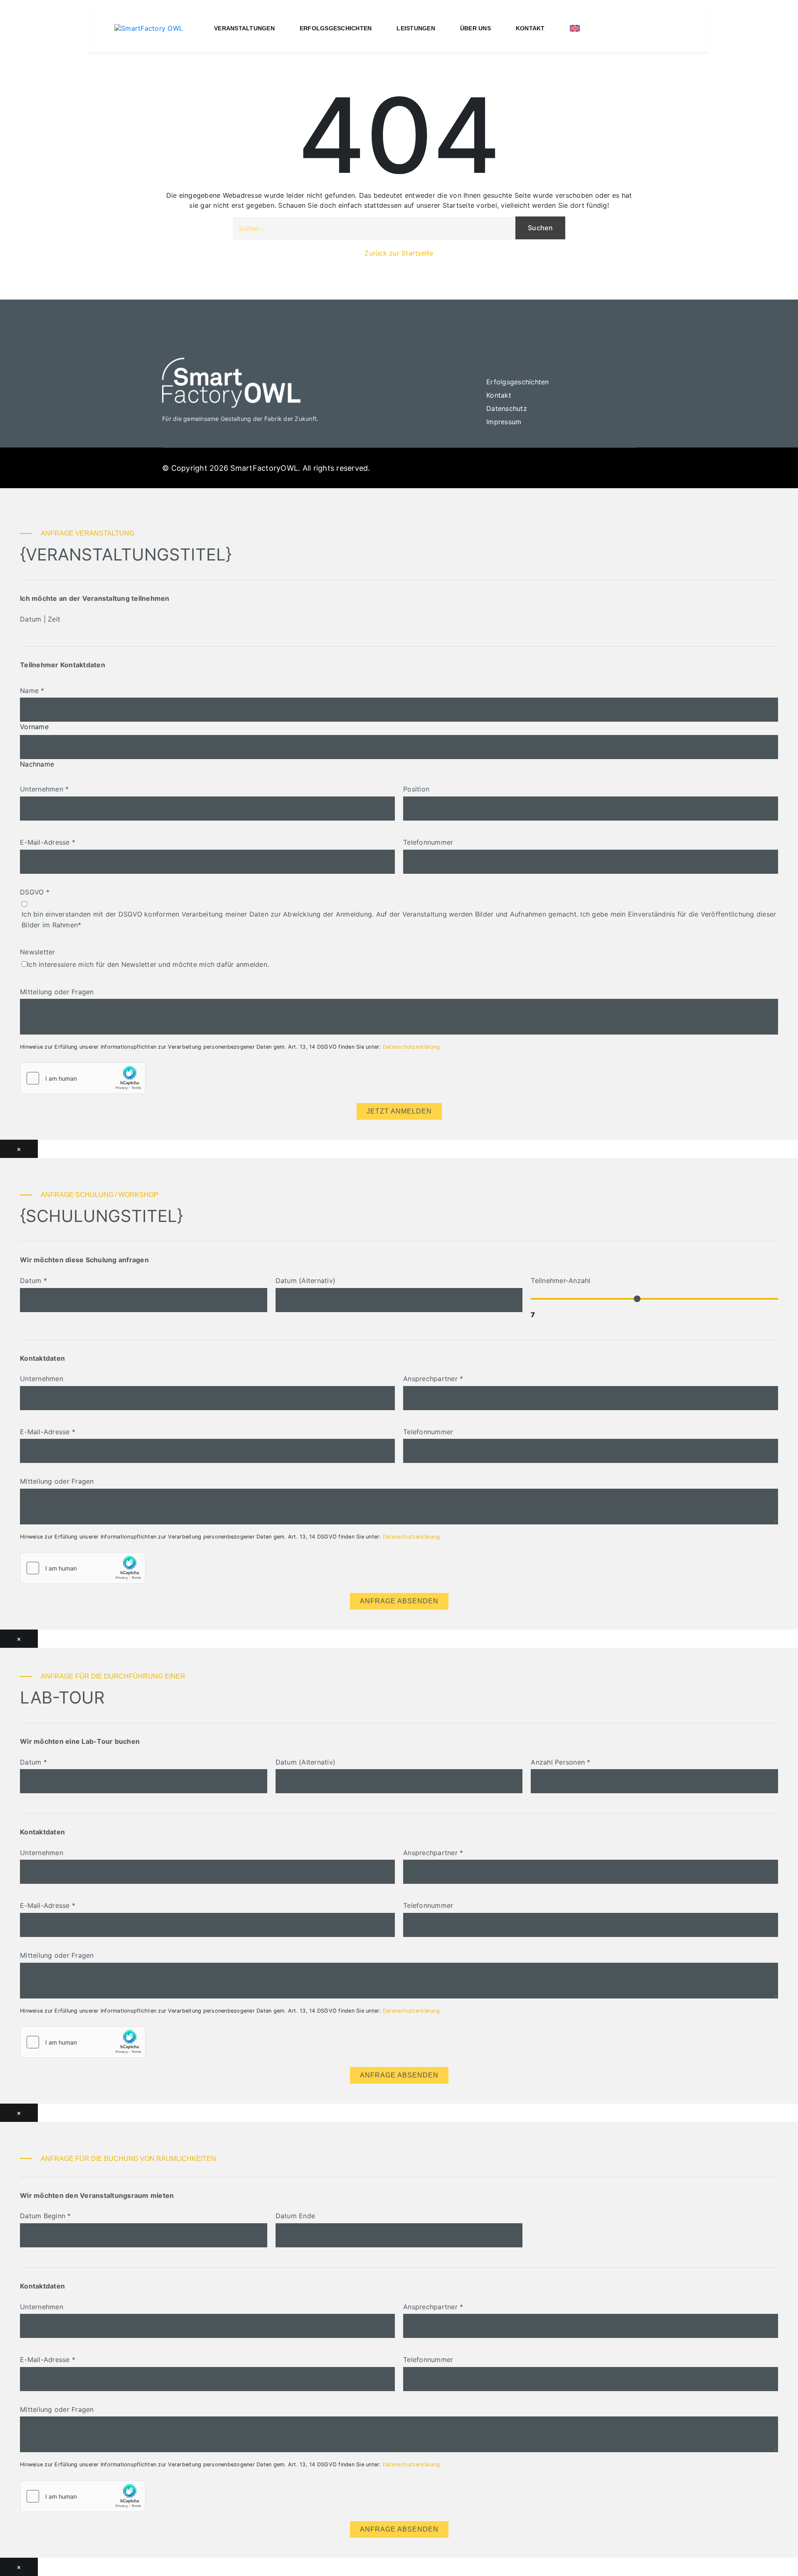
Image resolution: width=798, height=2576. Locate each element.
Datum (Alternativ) (306, 1281)
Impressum (504, 422)
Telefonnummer (428, 842)
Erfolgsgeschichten (336, 28)
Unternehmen (44, 789)
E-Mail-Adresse (48, 842)
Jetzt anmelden (399, 1111)
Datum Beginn (46, 2216)
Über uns (475, 28)
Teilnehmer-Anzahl (560, 1281)
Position (416, 789)
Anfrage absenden (399, 1601)
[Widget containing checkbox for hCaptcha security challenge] (83, 1078)
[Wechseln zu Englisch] (575, 28)
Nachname (37, 764)
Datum (33, 1281)
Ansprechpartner (433, 1379)
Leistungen (416, 28)
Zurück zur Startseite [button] (399, 253)
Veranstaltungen (244, 28)
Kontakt (530, 28)
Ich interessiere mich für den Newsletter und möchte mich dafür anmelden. (148, 964)
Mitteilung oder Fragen (57, 992)
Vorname (34, 727)
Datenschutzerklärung (411, 1047)
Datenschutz (507, 408)
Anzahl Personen (560, 1762)
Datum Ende (296, 2216)
